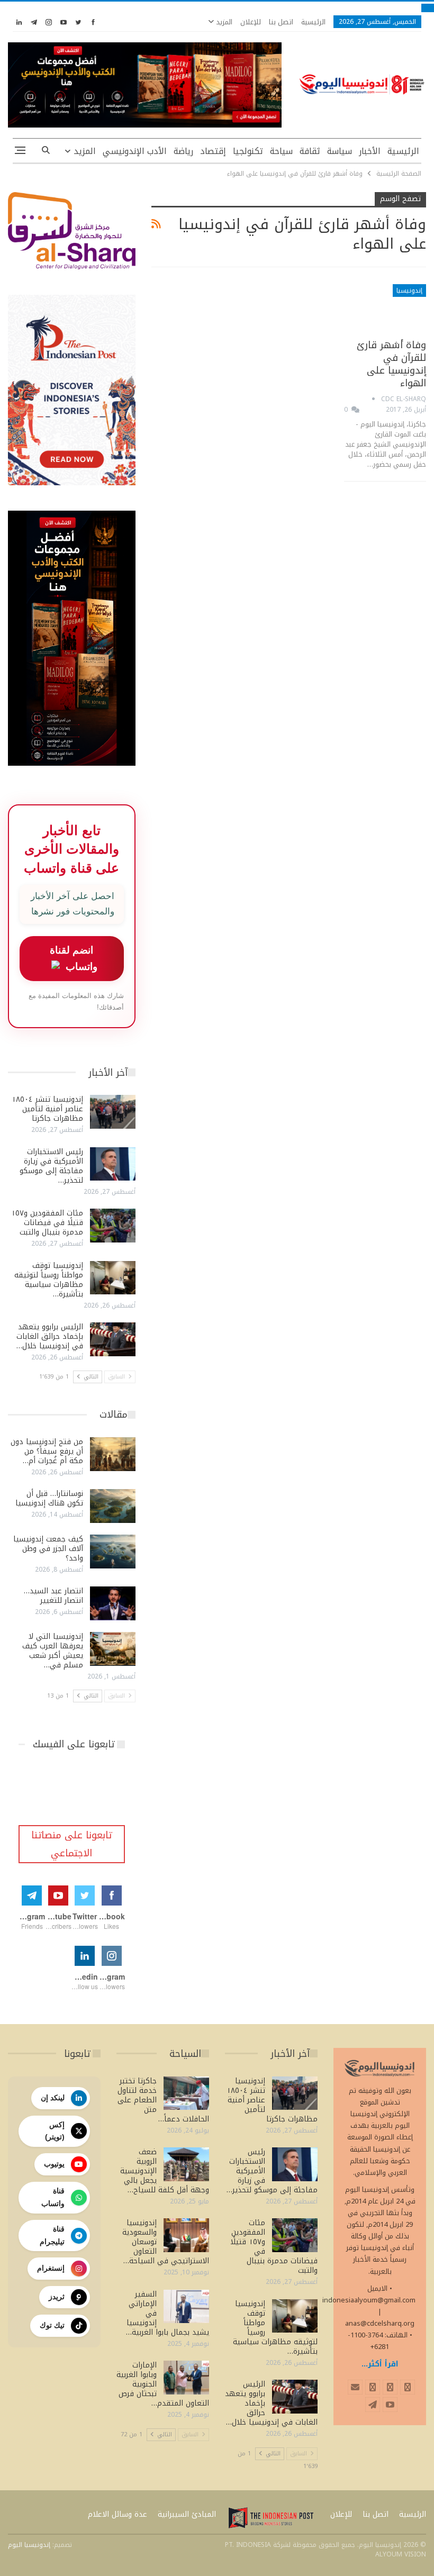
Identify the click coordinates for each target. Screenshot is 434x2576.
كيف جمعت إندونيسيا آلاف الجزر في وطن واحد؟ (48, 1549)
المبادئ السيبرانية (187, 2514)
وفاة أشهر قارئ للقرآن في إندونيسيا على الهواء (391, 364)
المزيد (223, 22)
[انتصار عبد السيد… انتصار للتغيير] (113, 1603)
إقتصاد (213, 151)
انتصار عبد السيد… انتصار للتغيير (53, 1596)
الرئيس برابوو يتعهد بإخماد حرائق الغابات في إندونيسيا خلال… (50, 1336)
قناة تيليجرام (52, 2235)
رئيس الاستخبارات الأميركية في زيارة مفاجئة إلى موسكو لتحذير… (51, 1166)
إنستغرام (51, 2268)
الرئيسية (313, 22)
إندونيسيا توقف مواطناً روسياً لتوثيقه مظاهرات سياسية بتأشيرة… (49, 1280)
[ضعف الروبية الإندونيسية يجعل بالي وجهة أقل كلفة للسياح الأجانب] (186, 2164)
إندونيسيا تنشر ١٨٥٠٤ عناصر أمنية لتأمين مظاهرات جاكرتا (47, 1109)
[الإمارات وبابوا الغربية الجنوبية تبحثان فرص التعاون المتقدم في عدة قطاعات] (186, 2378)
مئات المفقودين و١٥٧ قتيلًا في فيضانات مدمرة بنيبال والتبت (47, 1223)
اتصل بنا (281, 22)
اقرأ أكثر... (380, 2364)
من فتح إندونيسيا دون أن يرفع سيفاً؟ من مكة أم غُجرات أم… (47, 1451)
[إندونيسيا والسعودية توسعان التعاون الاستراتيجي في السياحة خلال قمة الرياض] (186, 2235)
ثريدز (57, 2297)
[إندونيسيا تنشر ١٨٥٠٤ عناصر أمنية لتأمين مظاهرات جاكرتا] (113, 1112)
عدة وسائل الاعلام (117, 2514)
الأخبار (370, 151)
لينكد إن (53, 2098)
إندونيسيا (409, 291)
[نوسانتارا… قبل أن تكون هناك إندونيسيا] (113, 1506)
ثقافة (310, 151)
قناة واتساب (53, 2197)
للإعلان (251, 22)
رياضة (183, 151)
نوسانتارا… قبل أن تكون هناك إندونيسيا (49, 1498)
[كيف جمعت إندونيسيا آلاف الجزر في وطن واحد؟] (113, 1552)
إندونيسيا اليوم (29, 2545)
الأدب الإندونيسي (135, 151)
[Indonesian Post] (271, 2518)
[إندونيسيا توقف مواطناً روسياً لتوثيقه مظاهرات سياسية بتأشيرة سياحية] (113, 1278)
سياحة (281, 151)
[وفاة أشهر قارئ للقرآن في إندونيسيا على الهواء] (385, 308)
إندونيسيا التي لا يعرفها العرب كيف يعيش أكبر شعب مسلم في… (53, 1651)
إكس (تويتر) (55, 2131)
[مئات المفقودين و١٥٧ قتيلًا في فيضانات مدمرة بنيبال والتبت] (113, 1226)
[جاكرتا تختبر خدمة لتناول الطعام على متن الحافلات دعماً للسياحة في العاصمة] (186, 2093)
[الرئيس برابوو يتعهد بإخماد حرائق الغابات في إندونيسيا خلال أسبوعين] (113, 1339)
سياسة (340, 151)
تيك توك (52, 2325)
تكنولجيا (248, 151)
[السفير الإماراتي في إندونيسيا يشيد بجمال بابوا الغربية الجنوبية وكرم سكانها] (186, 2307)
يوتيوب (54, 2164)
